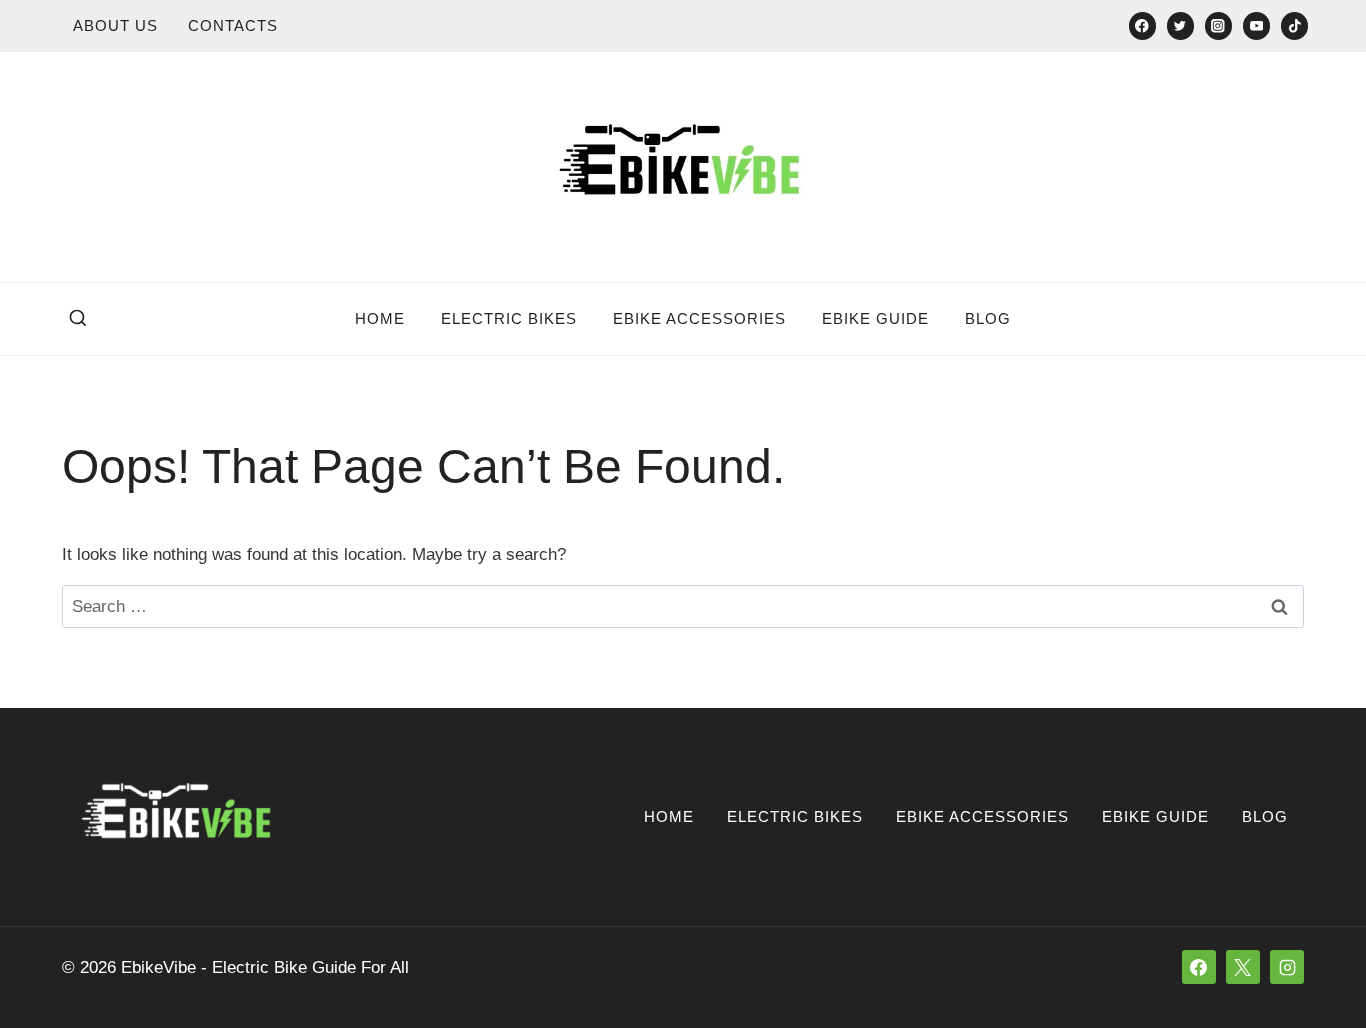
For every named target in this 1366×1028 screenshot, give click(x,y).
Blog (988, 318)
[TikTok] (1294, 25)
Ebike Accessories (699, 318)
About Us (115, 25)
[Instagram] (1218, 25)
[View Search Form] (78, 319)
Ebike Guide (875, 318)
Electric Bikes (509, 318)
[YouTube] (1256, 25)
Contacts (233, 25)
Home (380, 318)
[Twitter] (1180, 25)
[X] (1243, 967)
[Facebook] (1142, 25)
